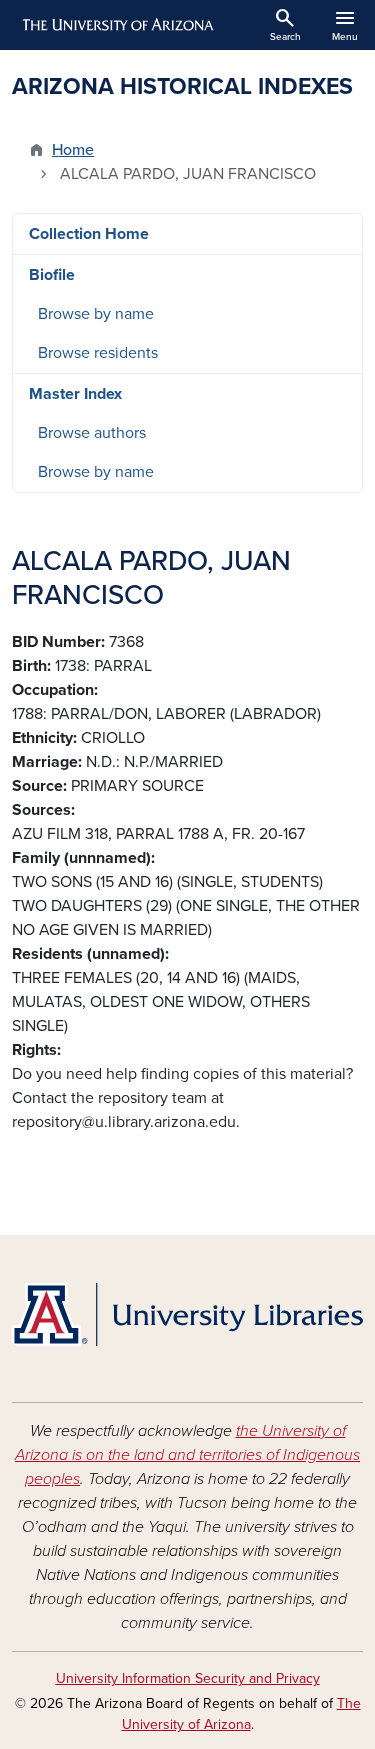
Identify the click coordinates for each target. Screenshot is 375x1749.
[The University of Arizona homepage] (116, 25)
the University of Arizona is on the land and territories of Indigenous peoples (187, 1455)
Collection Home (89, 234)
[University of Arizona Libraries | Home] (187, 1314)
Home (73, 150)
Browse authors (92, 433)
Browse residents (98, 353)
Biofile (52, 275)
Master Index (75, 394)
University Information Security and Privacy (188, 1678)
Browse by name (96, 314)
